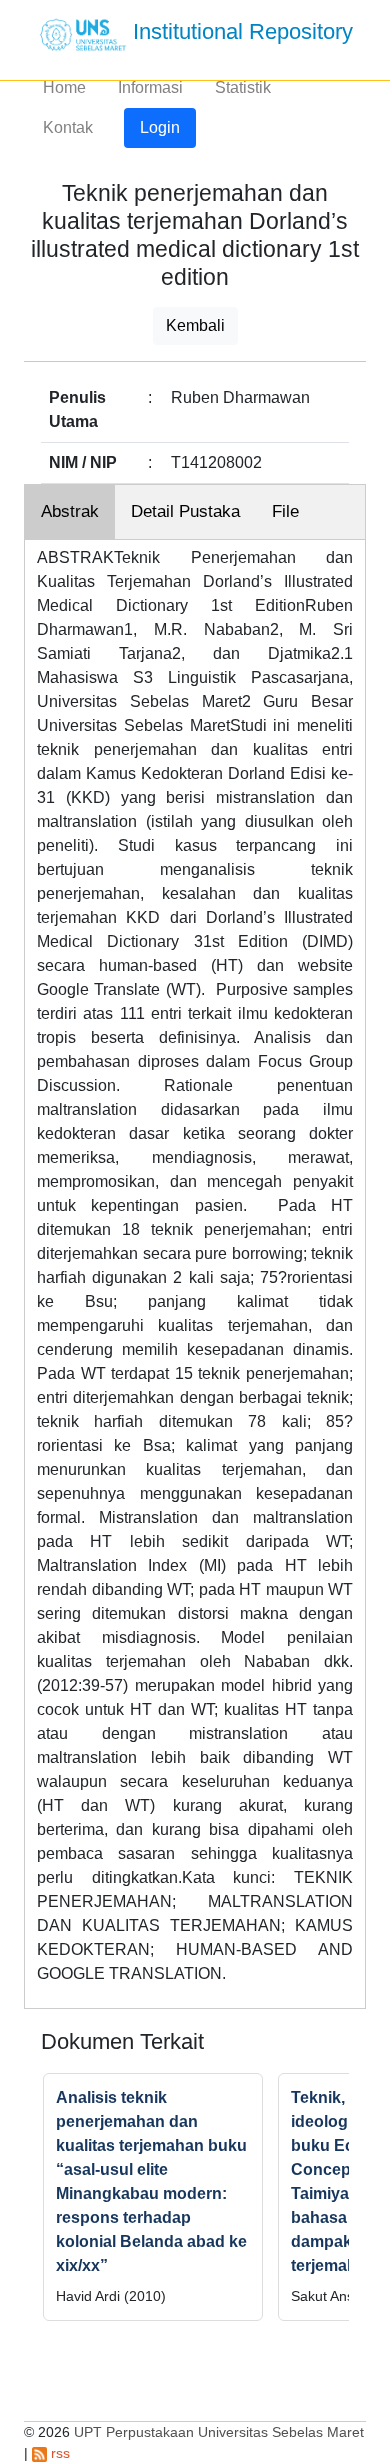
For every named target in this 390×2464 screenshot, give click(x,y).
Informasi (150, 87)
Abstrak (70, 511)
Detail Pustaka (185, 511)
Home (64, 87)
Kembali (195, 325)
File (285, 511)
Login (160, 127)
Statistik (243, 87)
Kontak (68, 127)
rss (58, 2453)
